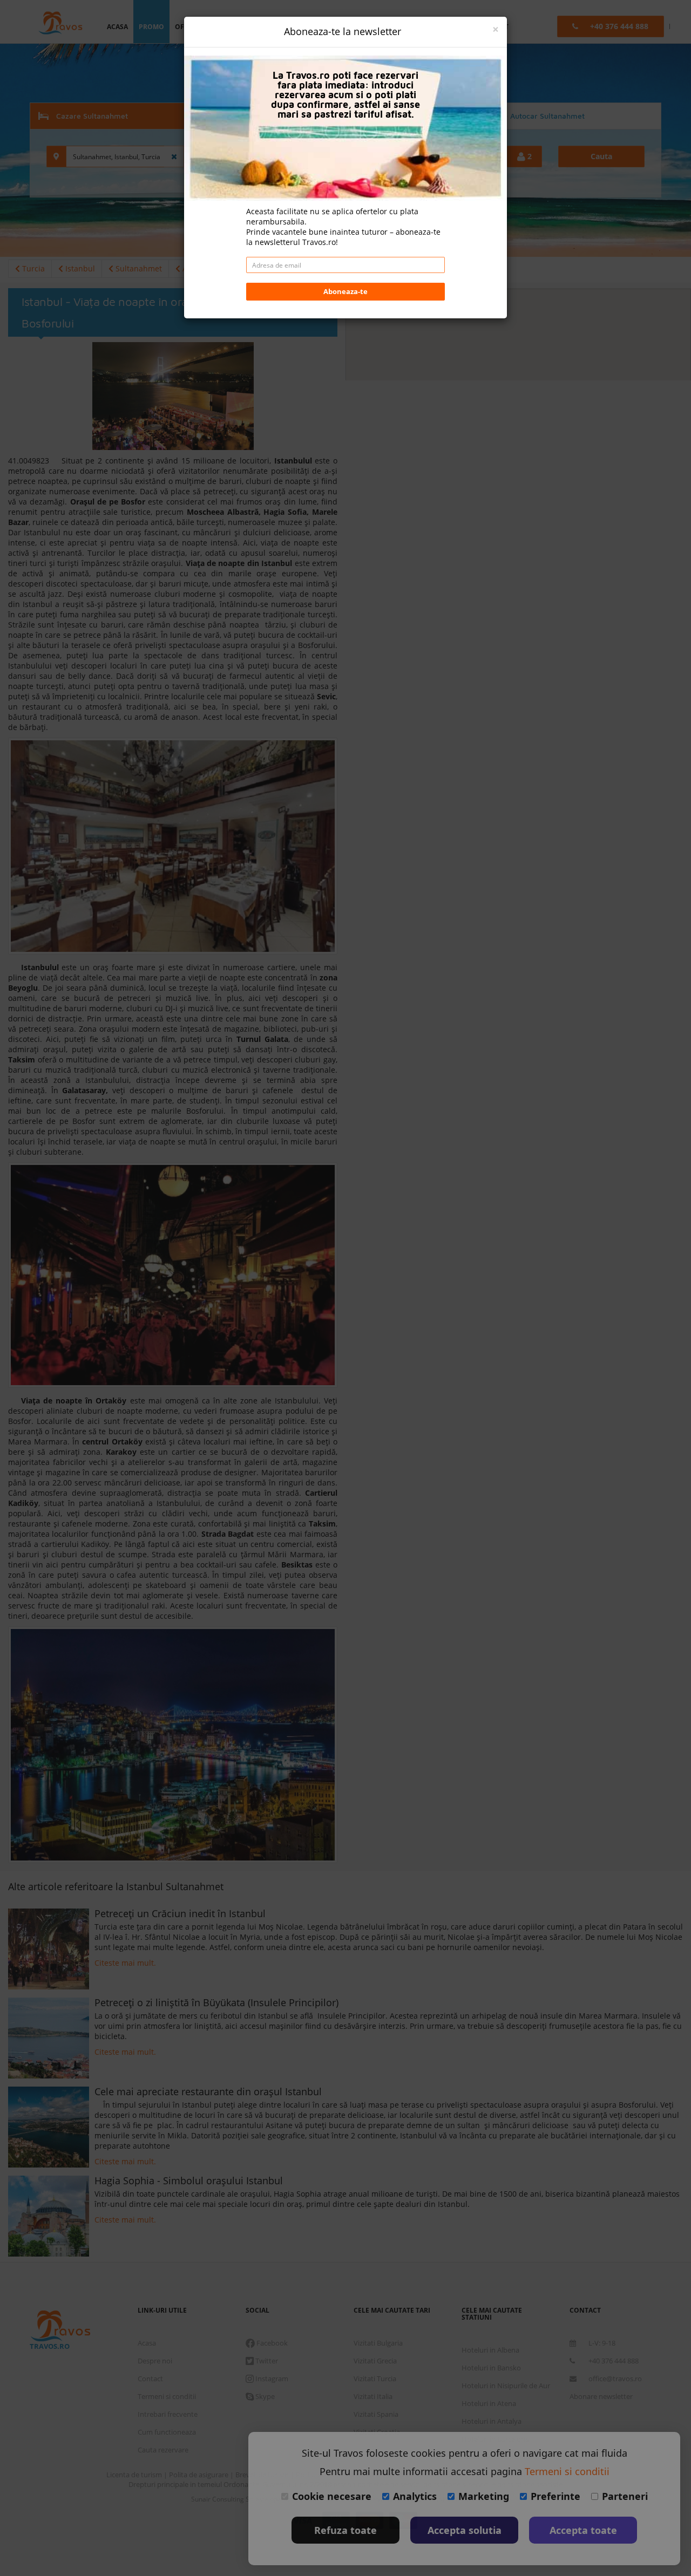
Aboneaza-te (345, 291)
